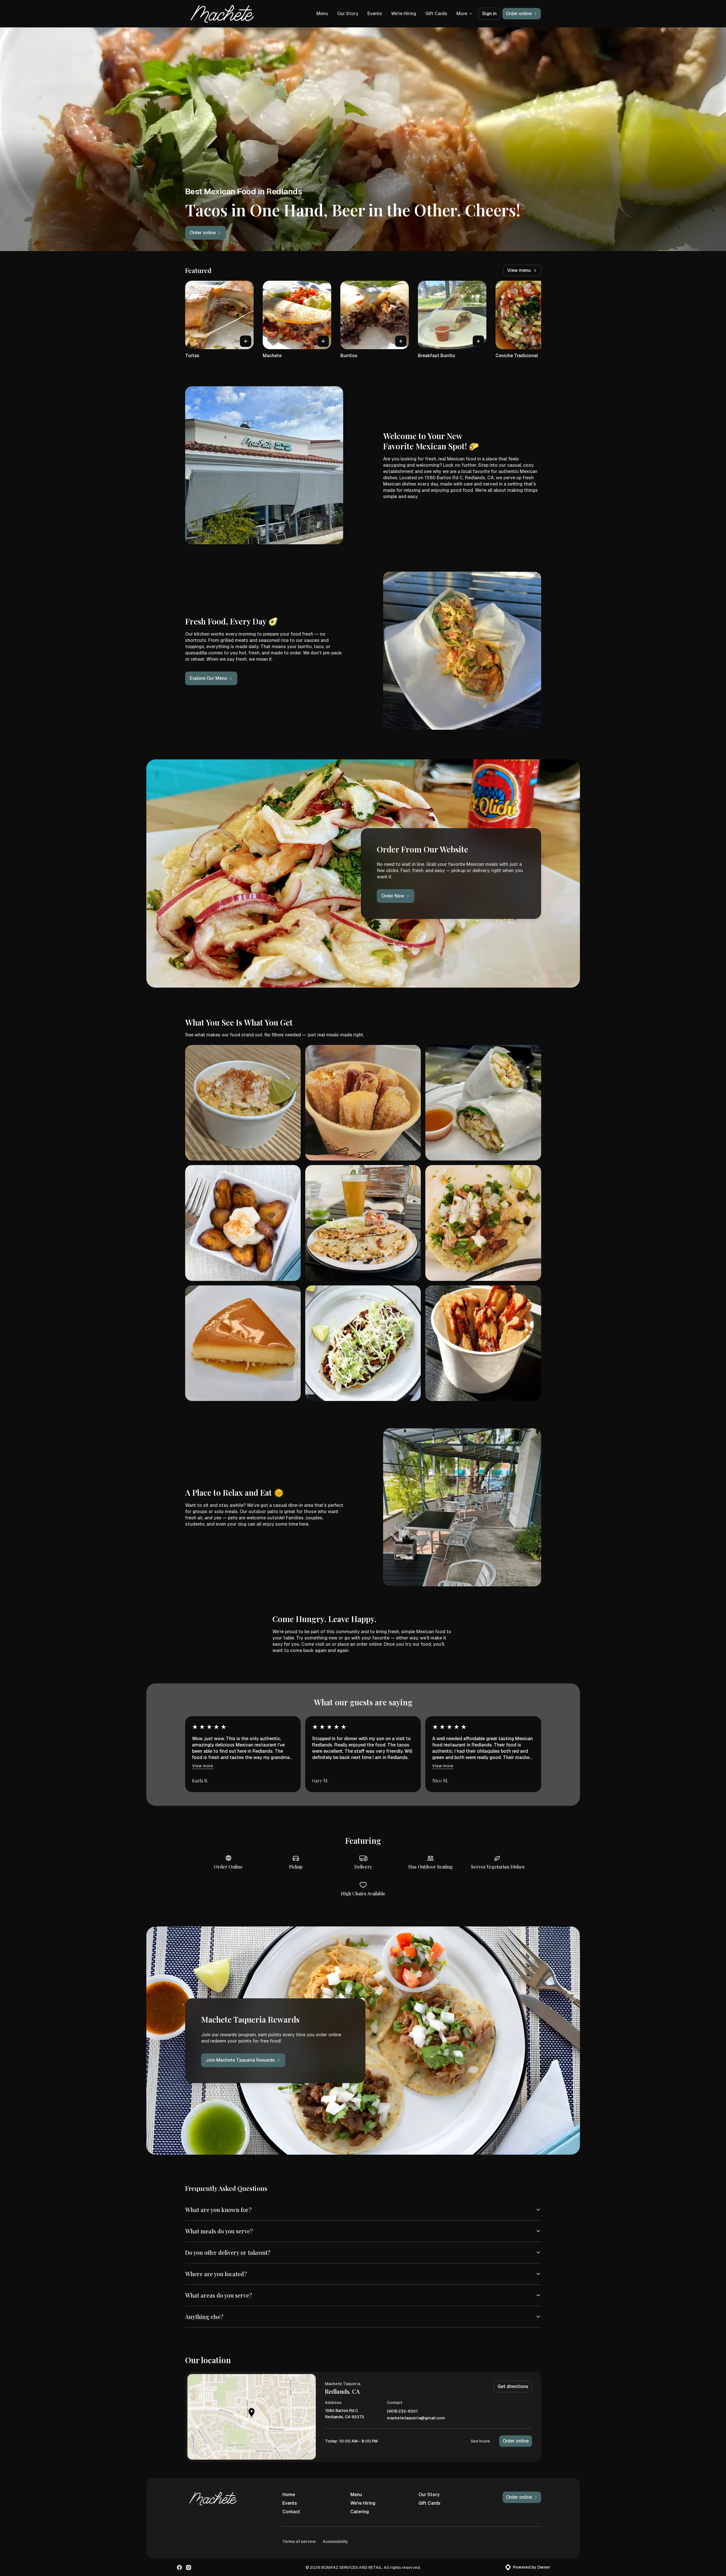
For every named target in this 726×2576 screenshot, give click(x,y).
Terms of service (299, 2541)
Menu (322, 14)
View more (203, 1766)
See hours (480, 2441)
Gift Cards (436, 14)
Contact (291, 2512)
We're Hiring (404, 14)
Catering (360, 2512)
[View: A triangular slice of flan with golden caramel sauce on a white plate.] (243, 1343)
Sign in (489, 14)
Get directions (513, 2386)
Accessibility (335, 2541)
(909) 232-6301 (402, 2411)
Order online (516, 2441)
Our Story (348, 14)
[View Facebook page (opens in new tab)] (179, 2567)
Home (289, 2495)
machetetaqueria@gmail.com (416, 2418)
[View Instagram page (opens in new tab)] (189, 2567)
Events (375, 14)
